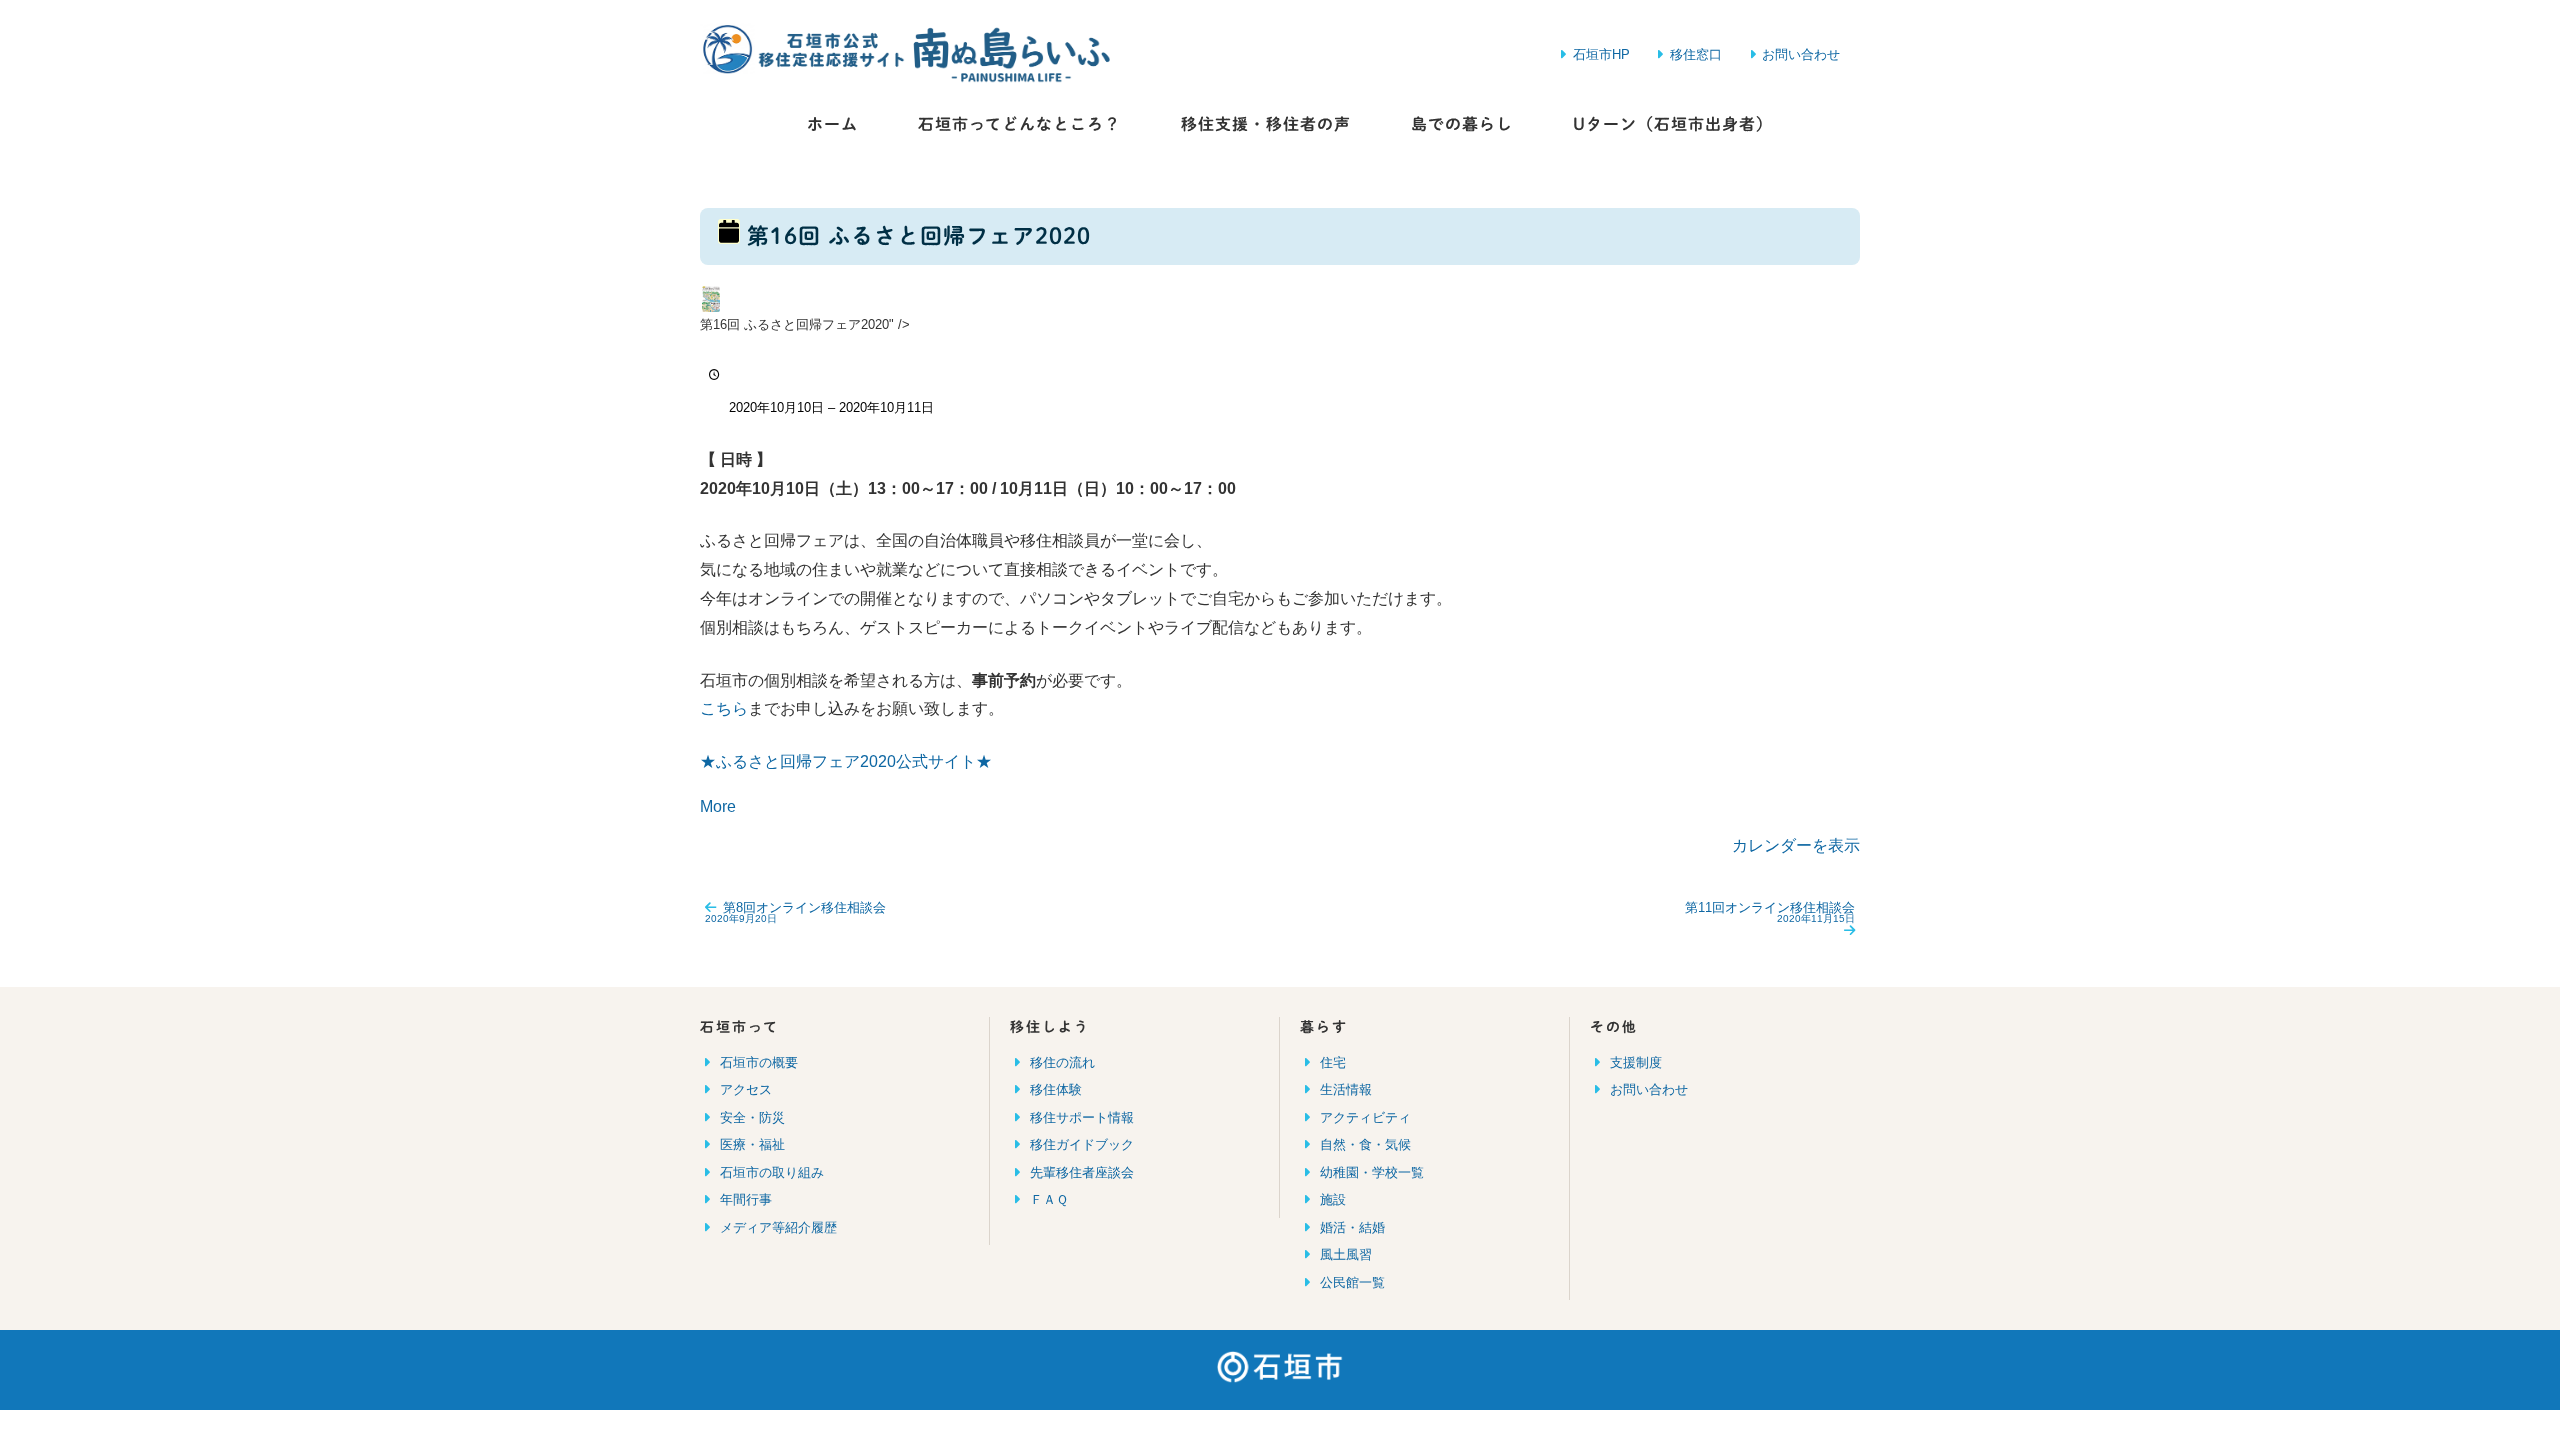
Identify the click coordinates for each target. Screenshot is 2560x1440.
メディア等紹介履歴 (778, 1227)
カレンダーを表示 (1796, 845)
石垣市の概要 (759, 1062)
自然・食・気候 (1365, 1144)
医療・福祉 (752, 1144)
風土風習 (1346, 1254)
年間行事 (746, 1199)
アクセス (746, 1089)
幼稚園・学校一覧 (1372, 1172)
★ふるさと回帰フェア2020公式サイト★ (846, 761)
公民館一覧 (1352, 1282)
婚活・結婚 (1352, 1227)
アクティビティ (1365, 1117)
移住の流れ (1062, 1062)
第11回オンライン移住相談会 (1770, 912)
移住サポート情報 (1082, 1117)
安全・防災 (752, 1117)
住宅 (1333, 1062)
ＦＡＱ (1049, 1199)
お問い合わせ (1649, 1089)
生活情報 (1346, 1089)
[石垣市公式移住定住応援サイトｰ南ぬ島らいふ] (850, 54)
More (718, 806)
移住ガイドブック (1082, 1144)
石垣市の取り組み (772, 1172)
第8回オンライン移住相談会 (795, 912)
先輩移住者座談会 (1082, 1172)
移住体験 (1056, 1089)
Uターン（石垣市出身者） (1673, 124)
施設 (1333, 1199)
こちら (724, 708)
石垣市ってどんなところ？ (1019, 124)
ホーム (832, 124)
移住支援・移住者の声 (1266, 124)
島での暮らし (1462, 124)
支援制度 (1636, 1062)
